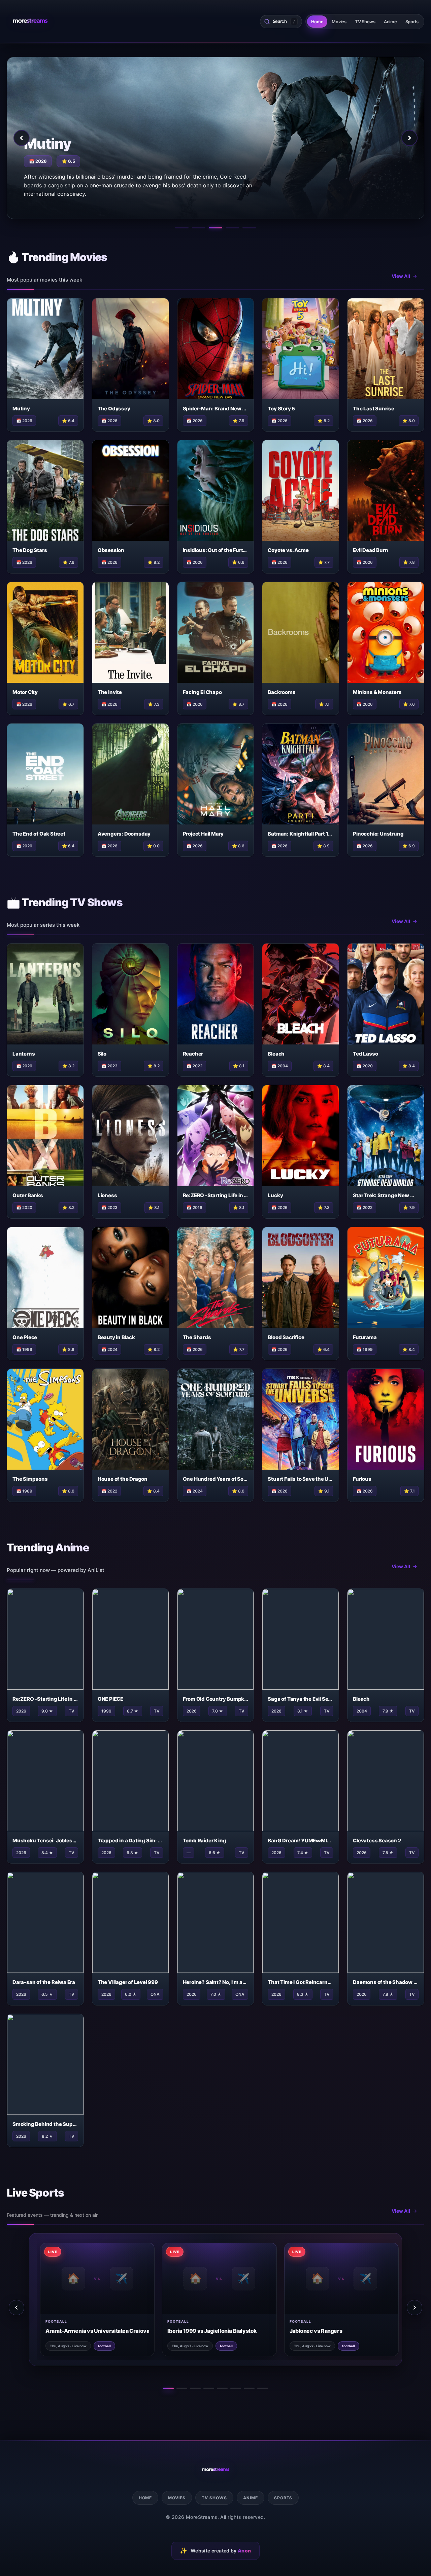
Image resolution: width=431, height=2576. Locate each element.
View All (401, 276)
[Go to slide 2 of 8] (182, 2388)
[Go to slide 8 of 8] (263, 2388)
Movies (339, 22)
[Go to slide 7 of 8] (249, 2388)
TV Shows (365, 22)
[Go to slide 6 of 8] (236, 2388)
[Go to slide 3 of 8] (195, 2388)
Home (317, 22)
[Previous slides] (16, 2308)
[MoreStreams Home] (30, 22)
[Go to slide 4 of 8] (209, 2388)
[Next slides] (415, 2308)
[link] (85, 2299)
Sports (412, 22)
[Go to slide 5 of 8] (222, 2388)
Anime (390, 22)
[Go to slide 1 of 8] (168, 2388)
